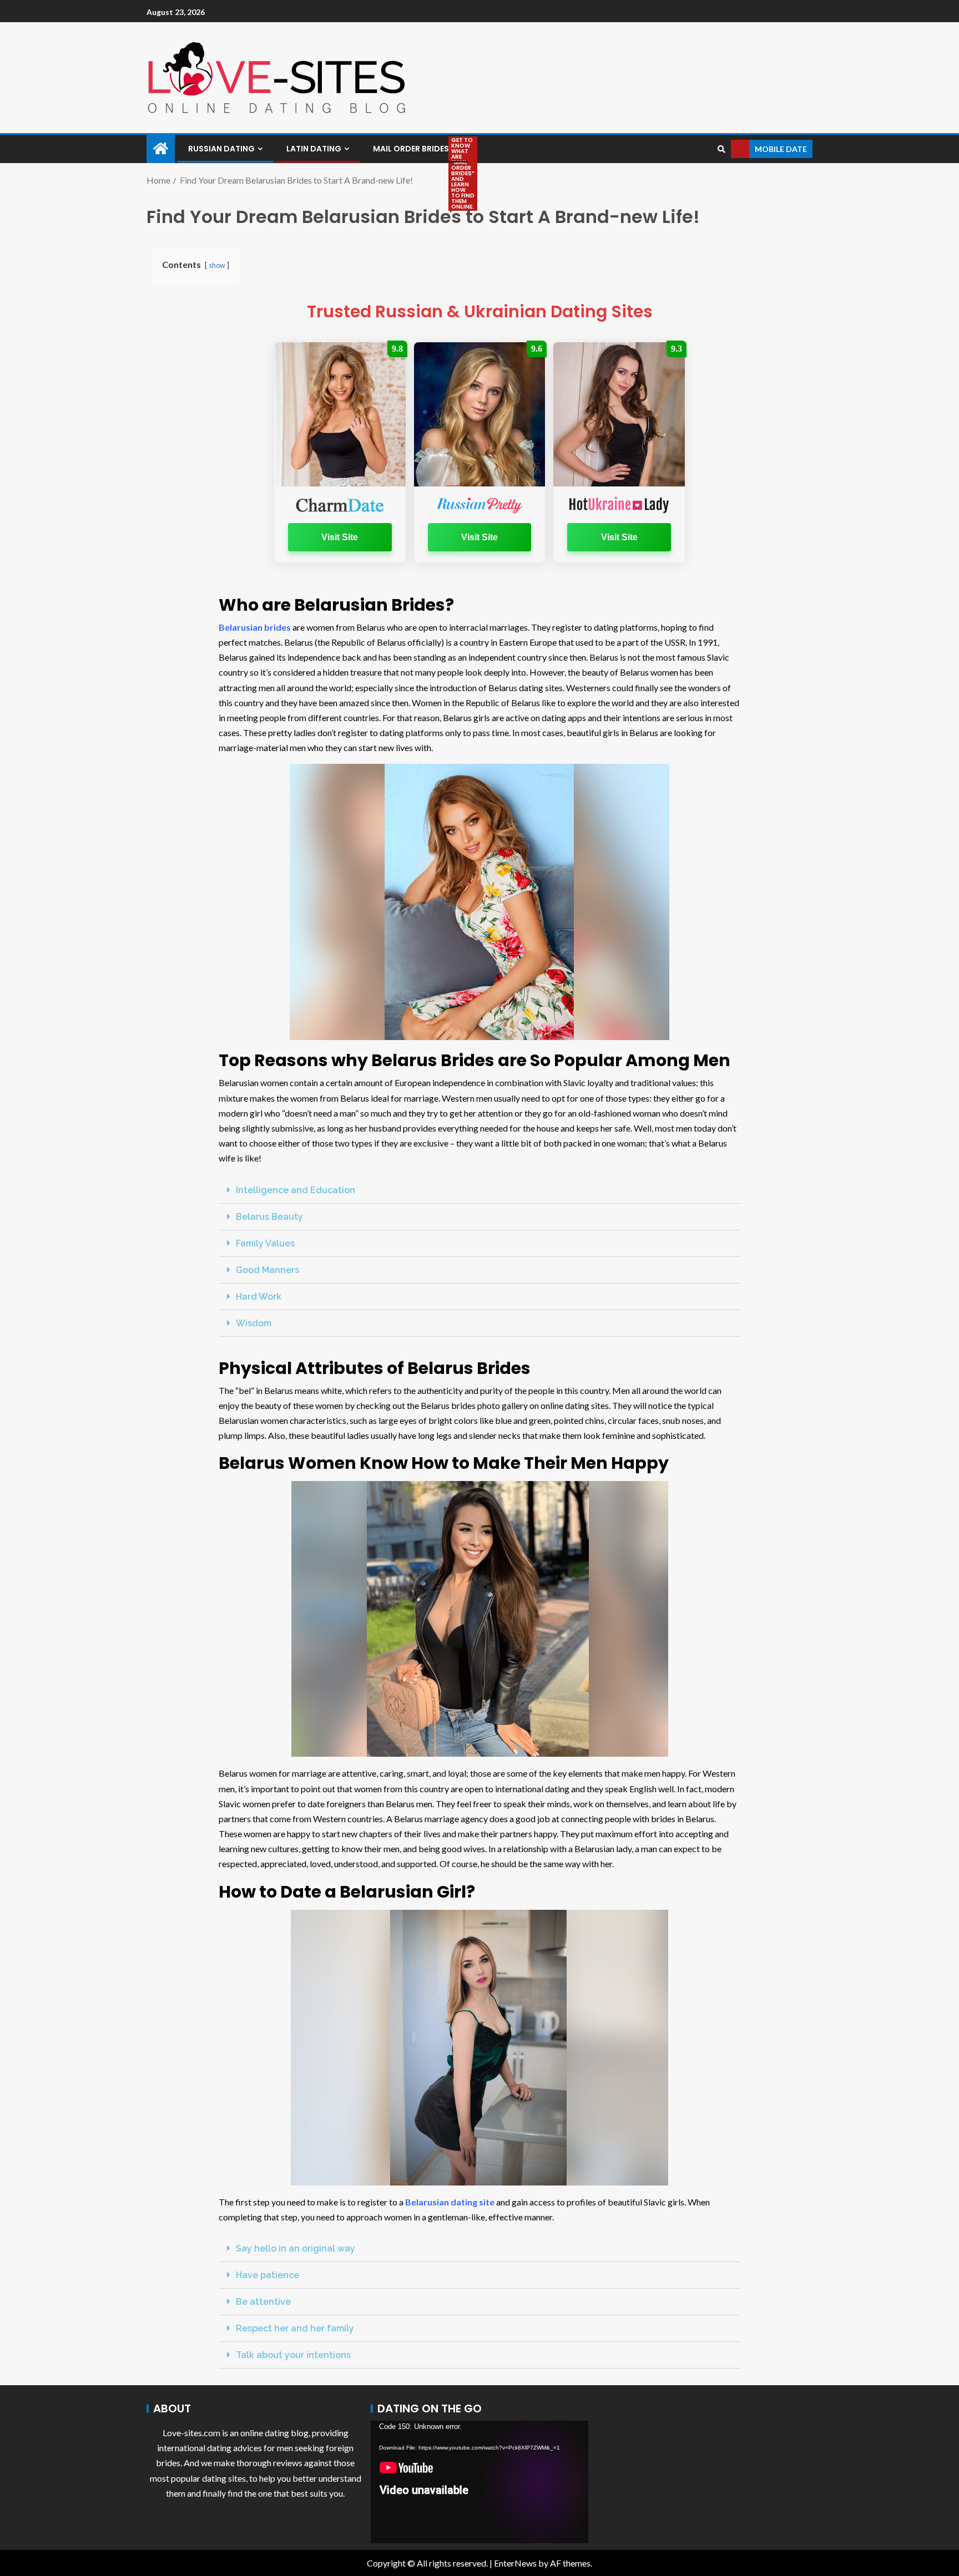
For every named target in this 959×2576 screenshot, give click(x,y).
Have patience (267, 2275)
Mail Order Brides (415, 149)
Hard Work (259, 1297)
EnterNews (515, 2563)
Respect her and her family (295, 2328)
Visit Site (340, 537)
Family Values (265, 1243)
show (217, 265)
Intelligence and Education (296, 1190)
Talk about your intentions (293, 2355)
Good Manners (267, 1270)
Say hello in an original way (296, 2248)
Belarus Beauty (269, 1217)
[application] (479, 2482)
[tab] (479, 1190)
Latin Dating (314, 149)
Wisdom (254, 1323)
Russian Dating (221, 149)
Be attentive (263, 2302)
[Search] (721, 149)
